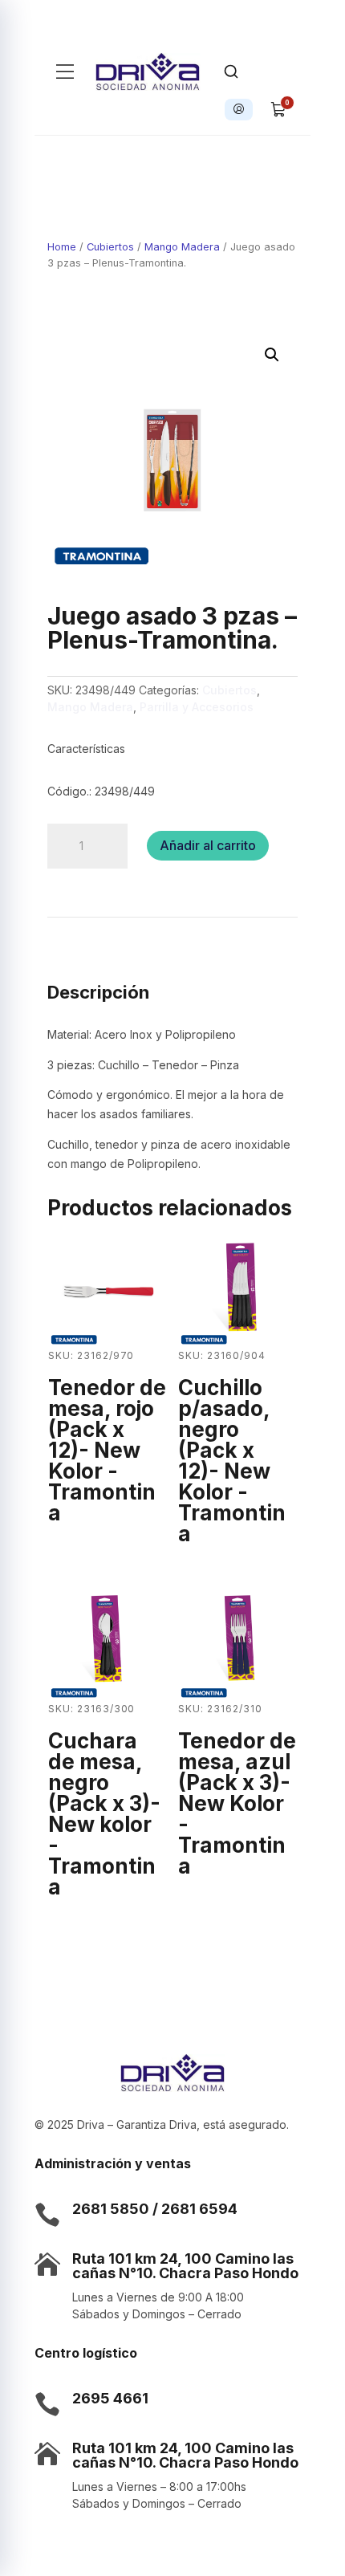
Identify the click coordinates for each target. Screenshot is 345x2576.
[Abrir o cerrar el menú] (65, 71)
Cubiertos (110, 247)
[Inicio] (148, 71)
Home (62, 247)
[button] (272, 355)
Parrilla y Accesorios (197, 707)
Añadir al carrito (208, 845)
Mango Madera (182, 247)
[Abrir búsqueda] (231, 71)
